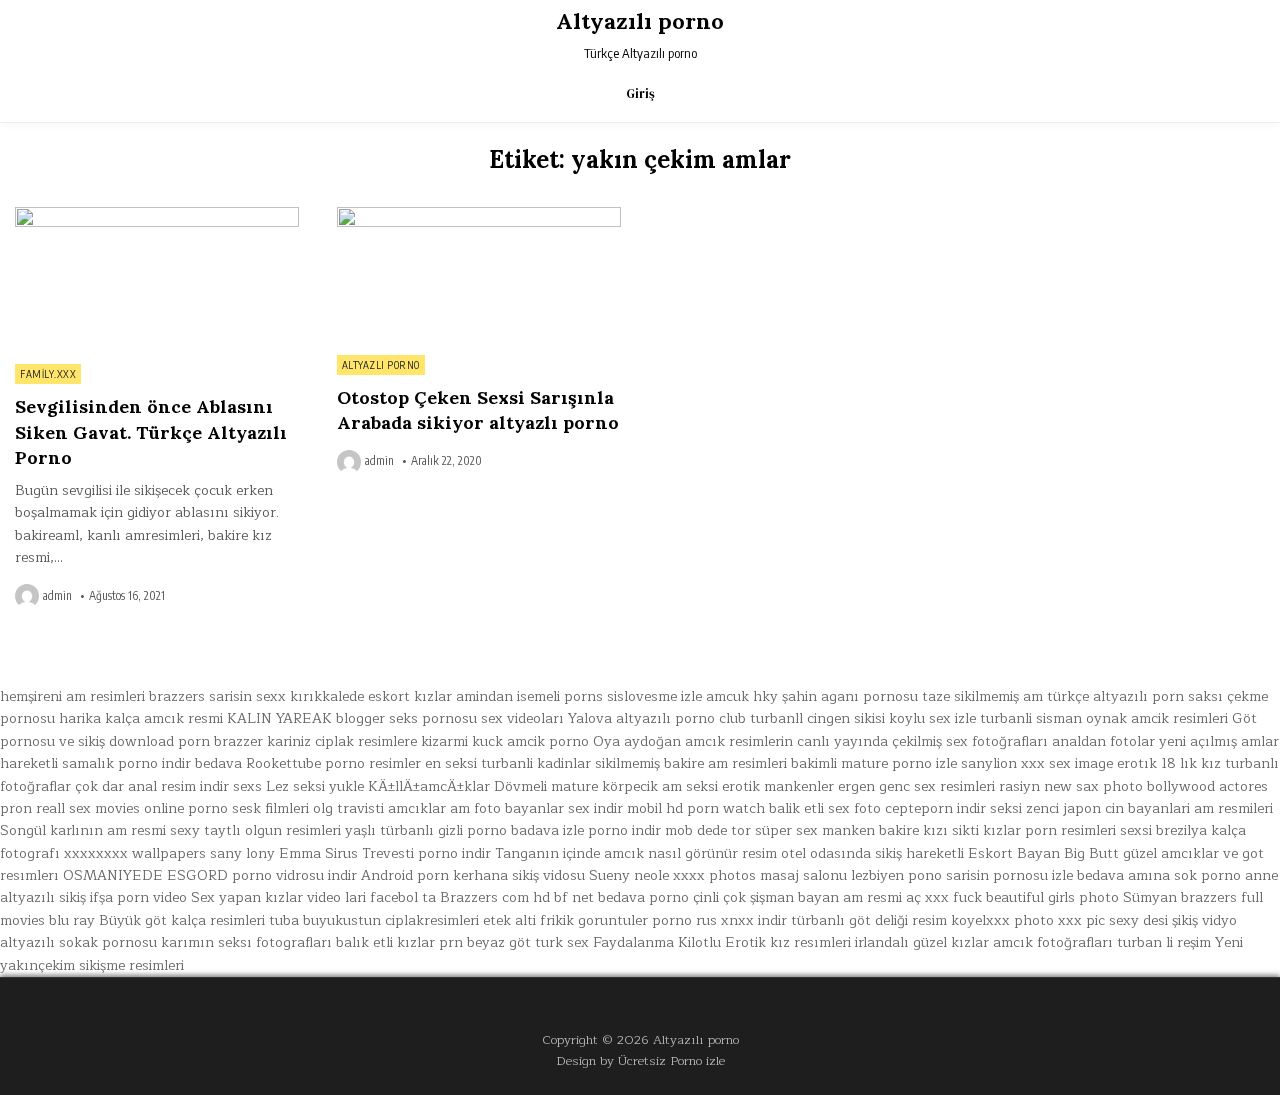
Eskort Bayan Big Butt (1043, 853)
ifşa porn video (138, 897)
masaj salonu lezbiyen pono (851, 875)
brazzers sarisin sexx (217, 696)
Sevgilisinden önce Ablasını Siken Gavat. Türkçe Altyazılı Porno (151, 431)
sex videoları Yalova (546, 718)
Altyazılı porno (640, 21)
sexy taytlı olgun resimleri (255, 830)
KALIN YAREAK (279, 718)
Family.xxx (48, 374)
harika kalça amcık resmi (141, 718)
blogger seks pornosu (406, 718)
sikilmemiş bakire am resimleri (691, 763)
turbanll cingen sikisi (817, 718)
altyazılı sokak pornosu (78, 942)
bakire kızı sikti (929, 830)
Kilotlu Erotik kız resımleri (764, 942)
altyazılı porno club (681, 718)
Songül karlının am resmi (83, 830)
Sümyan (1150, 897)
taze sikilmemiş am (982, 696)
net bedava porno (630, 897)
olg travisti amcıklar (379, 808)
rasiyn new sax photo (1071, 786)
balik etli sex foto (825, 808)
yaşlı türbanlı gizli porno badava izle (464, 830)
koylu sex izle (932, 718)
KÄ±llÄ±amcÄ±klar (429, 786)
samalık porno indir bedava (152, 763)
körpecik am (642, 786)
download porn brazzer (186, 741)
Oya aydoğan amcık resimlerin (693, 741)
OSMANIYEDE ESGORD (145, 875)
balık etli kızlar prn (399, 942)
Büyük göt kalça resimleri (182, 920)
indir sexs (231, 786)
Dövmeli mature (546, 786)
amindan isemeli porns (529, 696)
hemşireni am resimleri (72, 696)
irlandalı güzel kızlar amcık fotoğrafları (984, 942)
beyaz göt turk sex (528, 942)
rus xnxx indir (741, 920)
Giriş (640, 93)
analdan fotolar (1103, 741)
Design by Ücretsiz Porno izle (640, 1060)
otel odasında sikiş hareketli (872, 853)
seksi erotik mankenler (760, 786)
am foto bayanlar (507, 808)
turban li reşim (1164, 942)
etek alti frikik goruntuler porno (587, 920)
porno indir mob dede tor (669, 830)
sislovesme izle (654, 696)
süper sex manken (815, 830)
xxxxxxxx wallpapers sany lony (169, 853)
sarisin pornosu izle (1009, 875)
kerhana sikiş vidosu (519, 875)
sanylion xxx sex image (1037, 763)
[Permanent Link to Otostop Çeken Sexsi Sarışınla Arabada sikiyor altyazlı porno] (479, 275)
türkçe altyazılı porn (1115, 696)
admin (57, 596)
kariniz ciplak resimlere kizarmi (367, 741)
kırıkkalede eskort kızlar (371, 696)
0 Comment (264, 218)
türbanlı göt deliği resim (869, 920)
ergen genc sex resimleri (916, 786)
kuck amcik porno (530, 741)
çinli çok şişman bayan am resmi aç (807, 897)
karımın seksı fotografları (246, 942)
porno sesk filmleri (248, 808)
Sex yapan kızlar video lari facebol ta (313, 897)
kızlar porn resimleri (1049, 830)
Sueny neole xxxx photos (672, 875)
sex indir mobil (615, 808)
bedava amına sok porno (1159, 875)
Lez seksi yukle (315, 786)
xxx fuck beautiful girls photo (1022, 897)
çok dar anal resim (135, 786)
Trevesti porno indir (426, 853)
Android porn (405, 875)
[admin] (29, 596)
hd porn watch (715, 808)
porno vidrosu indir (294, 875)
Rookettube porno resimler (333, 763)
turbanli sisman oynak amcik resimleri (1104, 718)
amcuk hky (742, 696)
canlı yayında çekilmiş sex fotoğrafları (922, 741)
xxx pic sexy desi (1113, 920)
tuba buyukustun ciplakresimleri (374, 920)
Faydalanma (633, 942)
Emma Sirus (318, 853)
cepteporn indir (935, 808)
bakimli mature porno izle (874, 763)
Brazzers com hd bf (504, 897)
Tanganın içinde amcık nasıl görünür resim (636, 853)
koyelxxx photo (1002, 920)
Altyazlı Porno (381, 365)
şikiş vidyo (1204, 920)
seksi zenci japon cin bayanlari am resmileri (1131, 808)
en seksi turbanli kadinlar (508, 763)
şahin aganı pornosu (850, 696)
